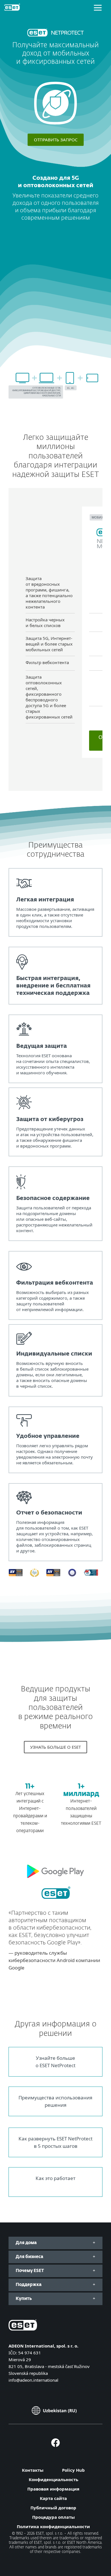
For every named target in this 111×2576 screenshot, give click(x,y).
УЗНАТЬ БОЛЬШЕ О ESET (55, 1747)
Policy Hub (73, 2470)
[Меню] (98, 7)
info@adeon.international (33, 2380)
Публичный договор (53, 2508)
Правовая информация (53, 2489)
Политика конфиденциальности (53, 2526)
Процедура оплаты (54, 2517)
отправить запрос (56, 140)
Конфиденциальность (54, 2479)
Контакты (33, 2470)
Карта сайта (53, 2498)
